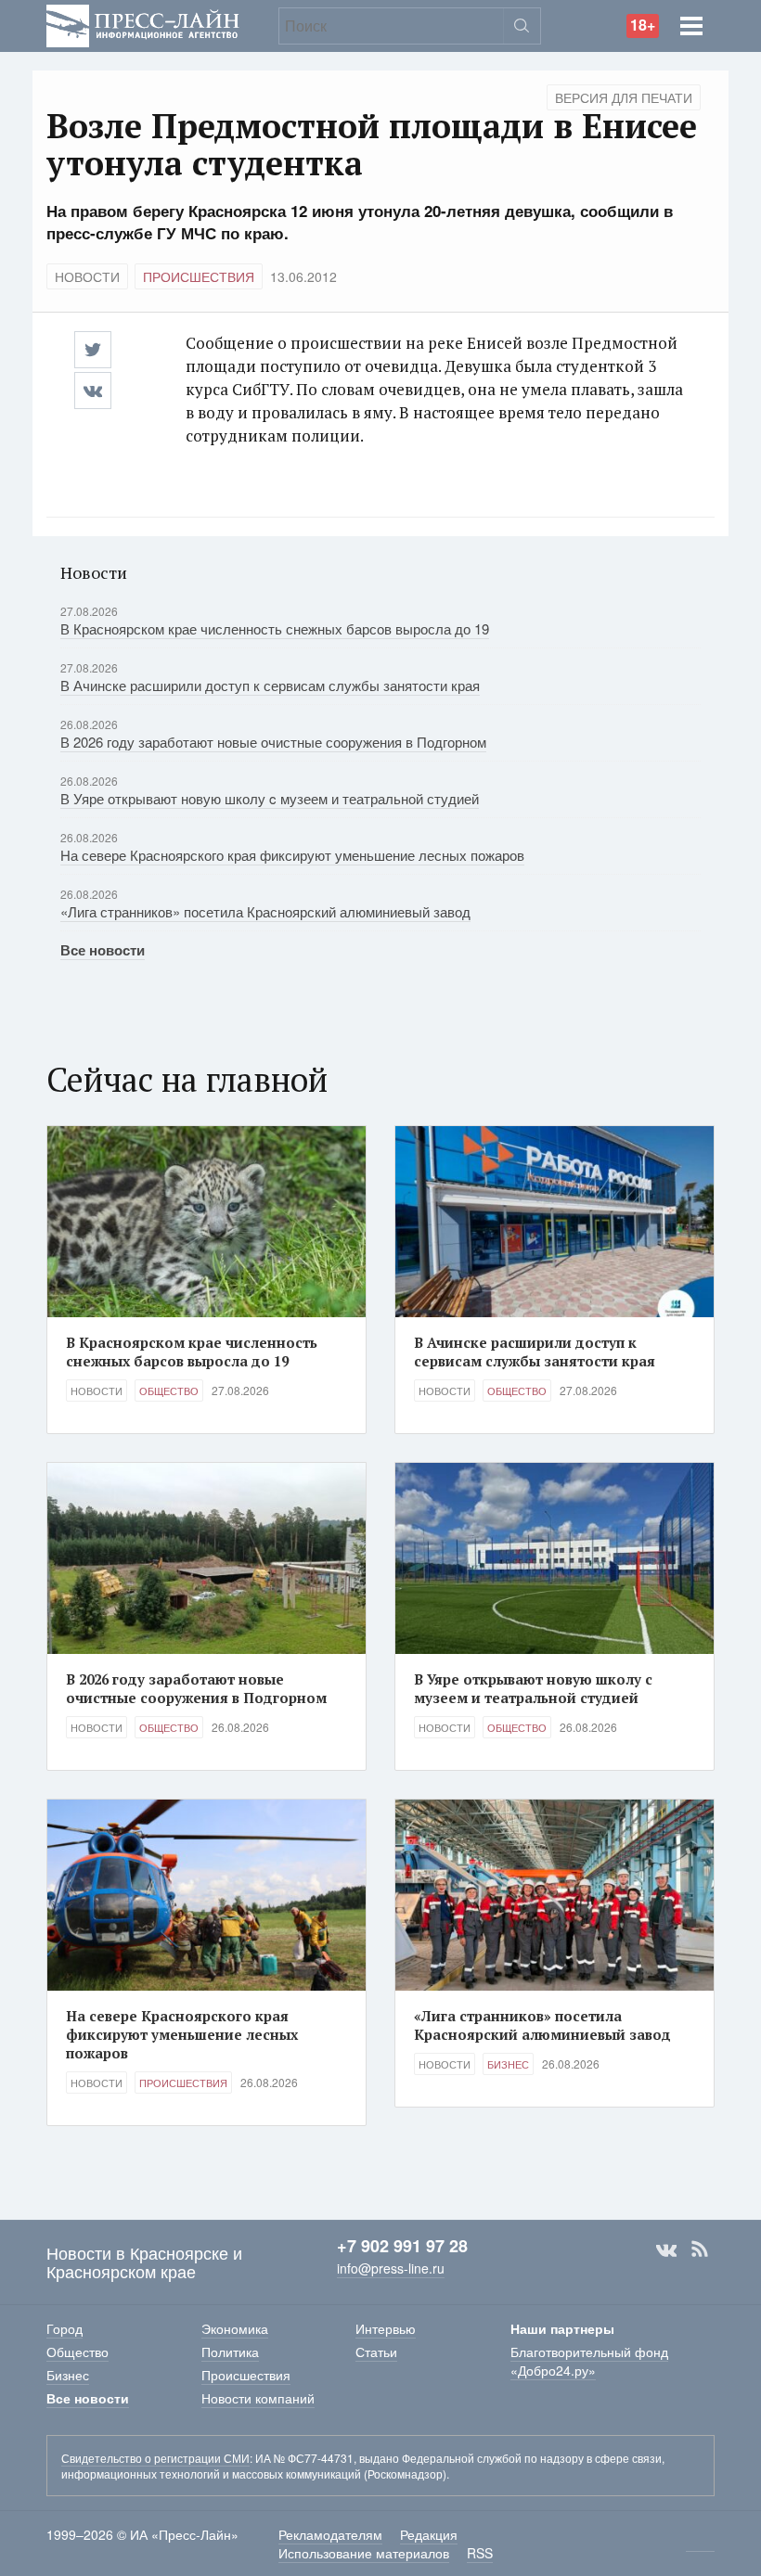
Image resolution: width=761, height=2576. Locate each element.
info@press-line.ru (391, 2268)
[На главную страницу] (143, 24)
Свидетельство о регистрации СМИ (155, 2458)
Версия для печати (624, 97)
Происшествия (199, 276)
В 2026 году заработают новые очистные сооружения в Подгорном (273, 742)
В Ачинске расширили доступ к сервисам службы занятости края (270, 685)
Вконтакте (666, 2249)
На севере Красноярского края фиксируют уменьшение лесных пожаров (292, 855)
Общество (169, 1391)
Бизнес (508, 2064)
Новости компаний (258, 2398)
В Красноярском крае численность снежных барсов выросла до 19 (275, 628)
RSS (700, 2249)
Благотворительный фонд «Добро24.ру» (589, 2361)
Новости (87, 276)
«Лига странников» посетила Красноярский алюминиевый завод (265, 911)
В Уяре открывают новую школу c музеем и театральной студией (270, 798)
